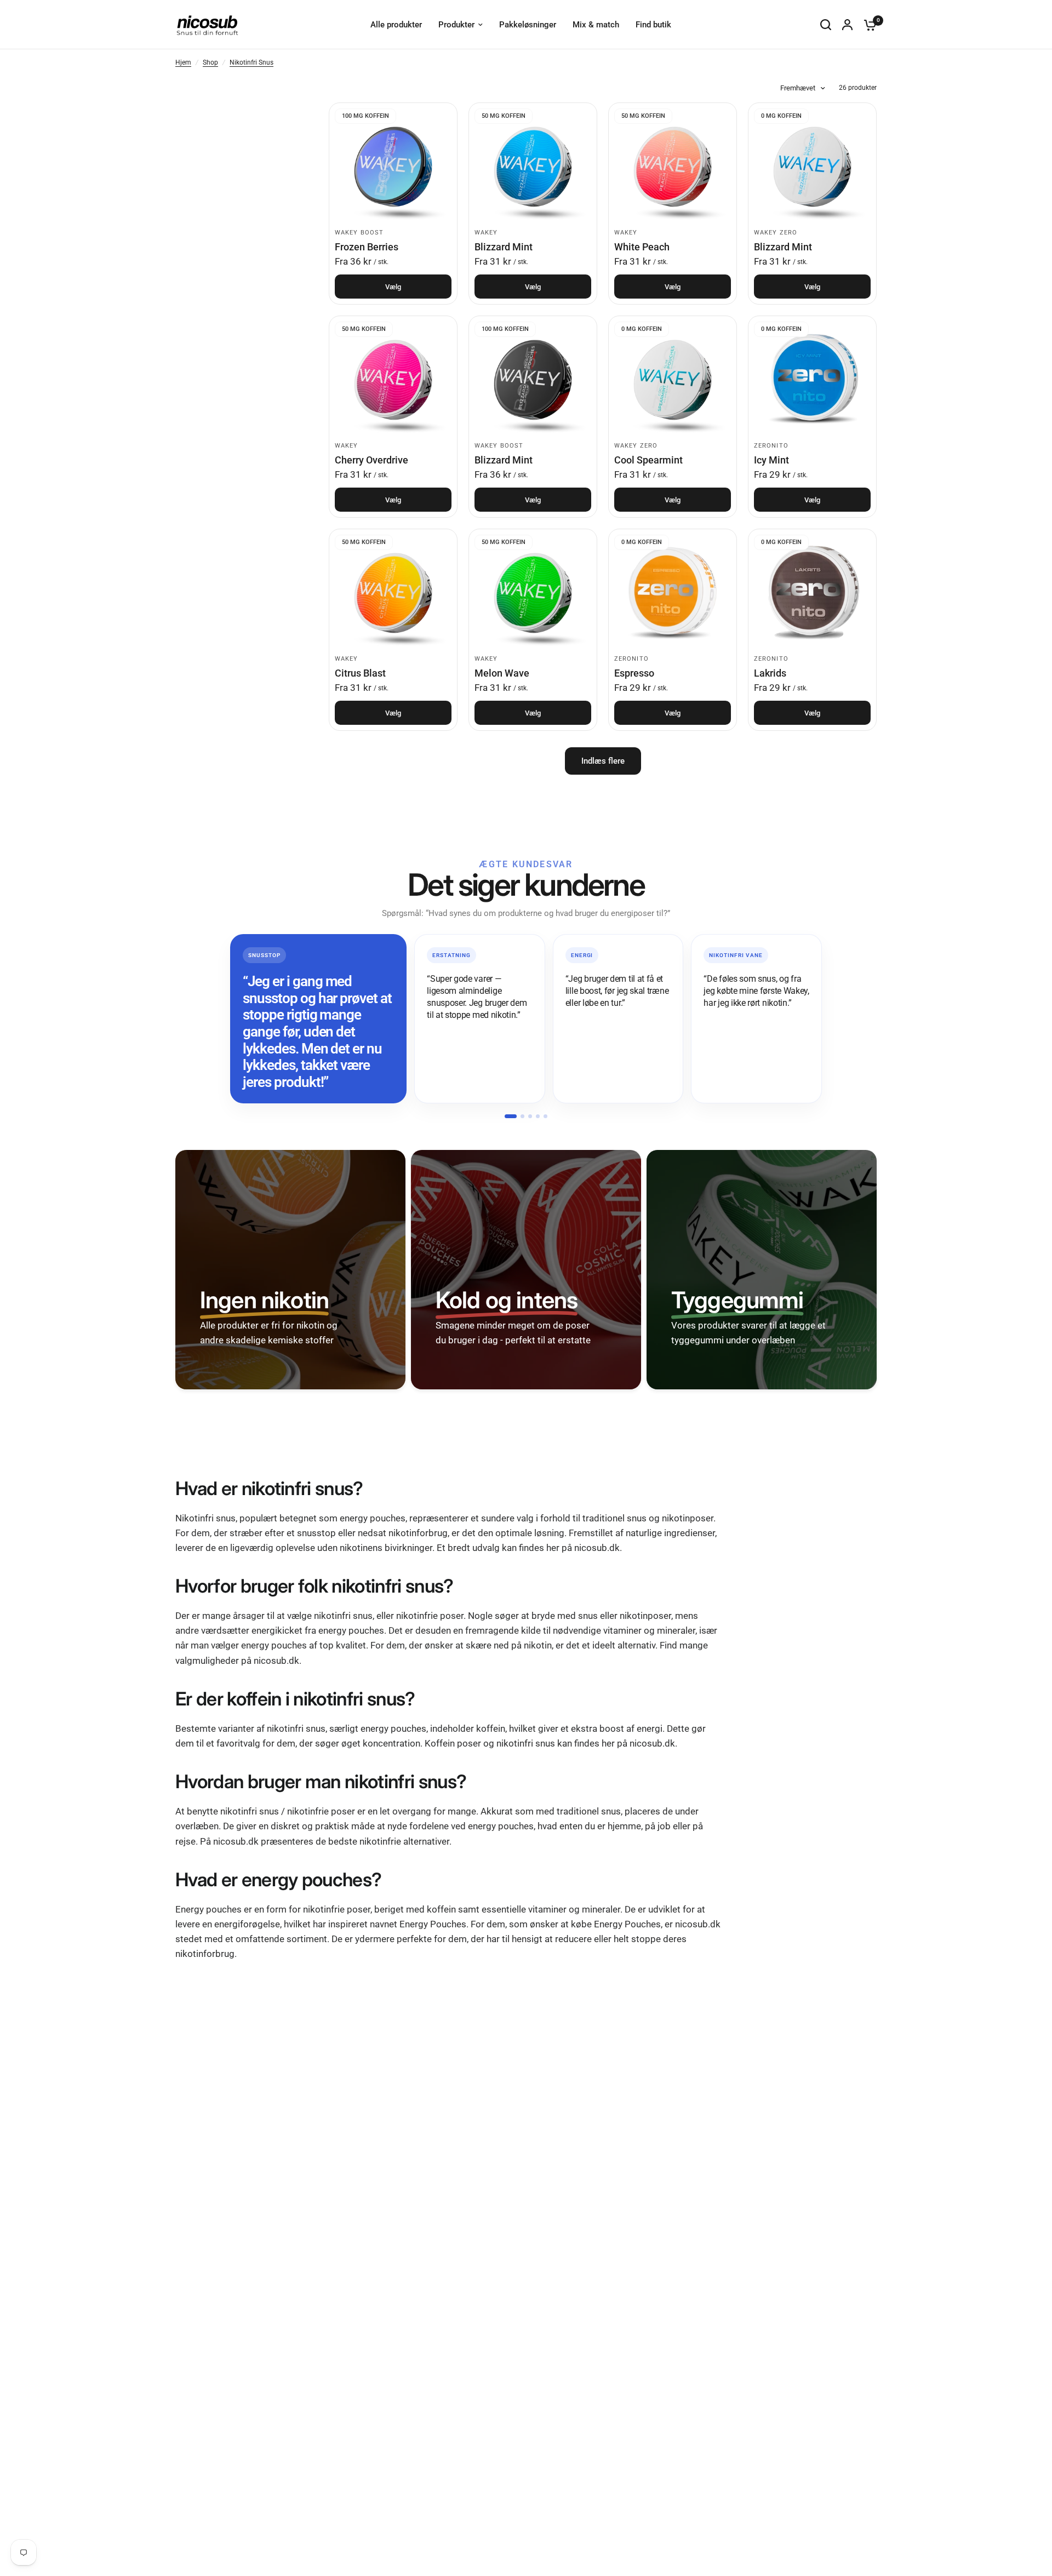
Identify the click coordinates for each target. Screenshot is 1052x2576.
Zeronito (771, 446)
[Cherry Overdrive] (393, 380)
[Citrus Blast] (393, 593)
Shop (210, 62)
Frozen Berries (367, 247)
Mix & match (596, 25)
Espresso (634, 673)
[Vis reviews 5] (545, 1116)
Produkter (456, 25)
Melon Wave (502, 673)
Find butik (653, 25)
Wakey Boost (359, 233)
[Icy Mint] (812, 380)
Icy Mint (771, 460)
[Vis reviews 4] (538, 1116)
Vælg (393, 287)
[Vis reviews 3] (530, 1116)
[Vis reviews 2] (522, 1116)
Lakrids (770, 673)
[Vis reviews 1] (511, 1116)
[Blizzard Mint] (533, 167)
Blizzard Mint (504, 247)
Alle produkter (396, 25)
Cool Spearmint (648, 460)
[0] (867, 25)
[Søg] (826, 25)
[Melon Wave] (533, 593)
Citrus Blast (360, 673)
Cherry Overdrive (371, 460)
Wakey (486, 233)
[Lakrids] (812, 593)
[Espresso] (673, 593)
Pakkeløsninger (528, 25)
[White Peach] (673, 167)
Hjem (183, 62)
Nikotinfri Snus (251, 62)
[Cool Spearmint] (673, 380)
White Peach (642, 247)
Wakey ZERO (776, 233)
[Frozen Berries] (393, 167)
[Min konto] (847, 25)
